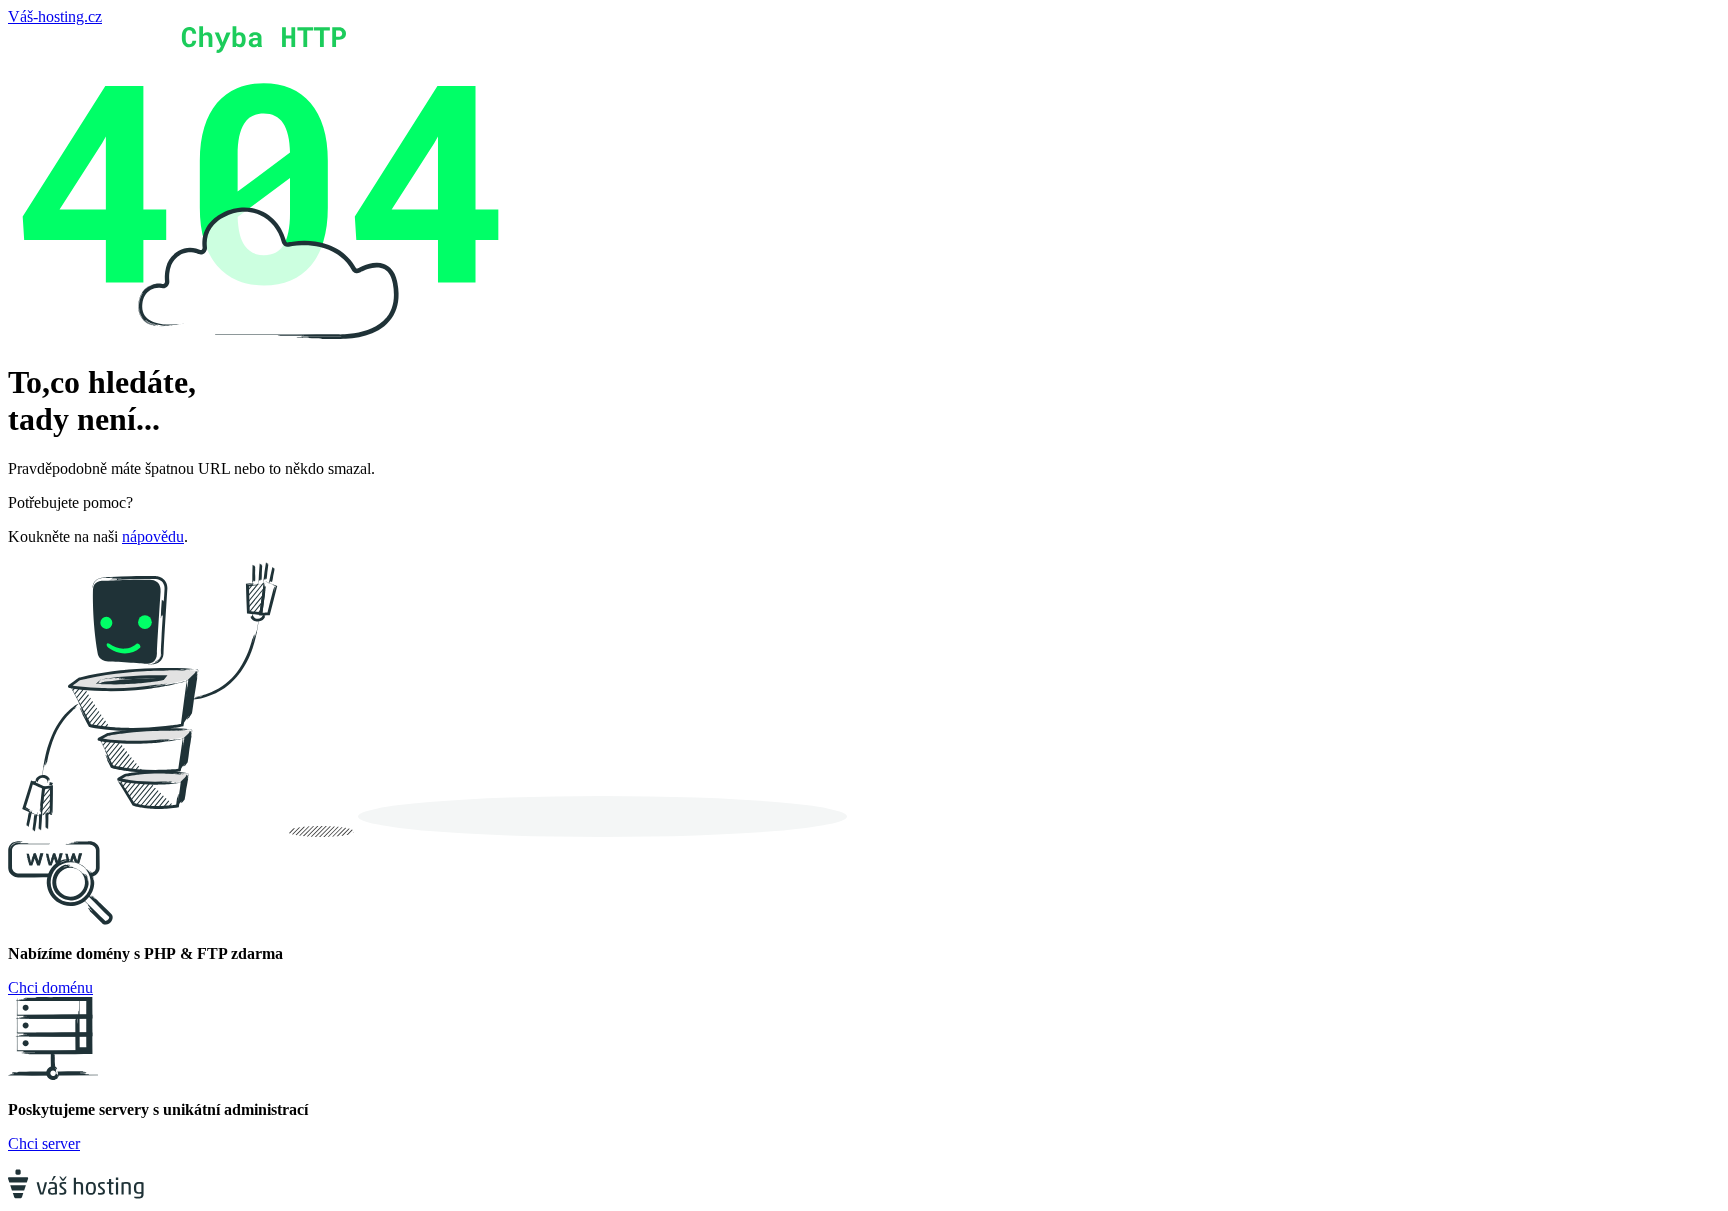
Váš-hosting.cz (55, 16)
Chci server (44, 1143)
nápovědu (153, 536)
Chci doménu (50, 987)
